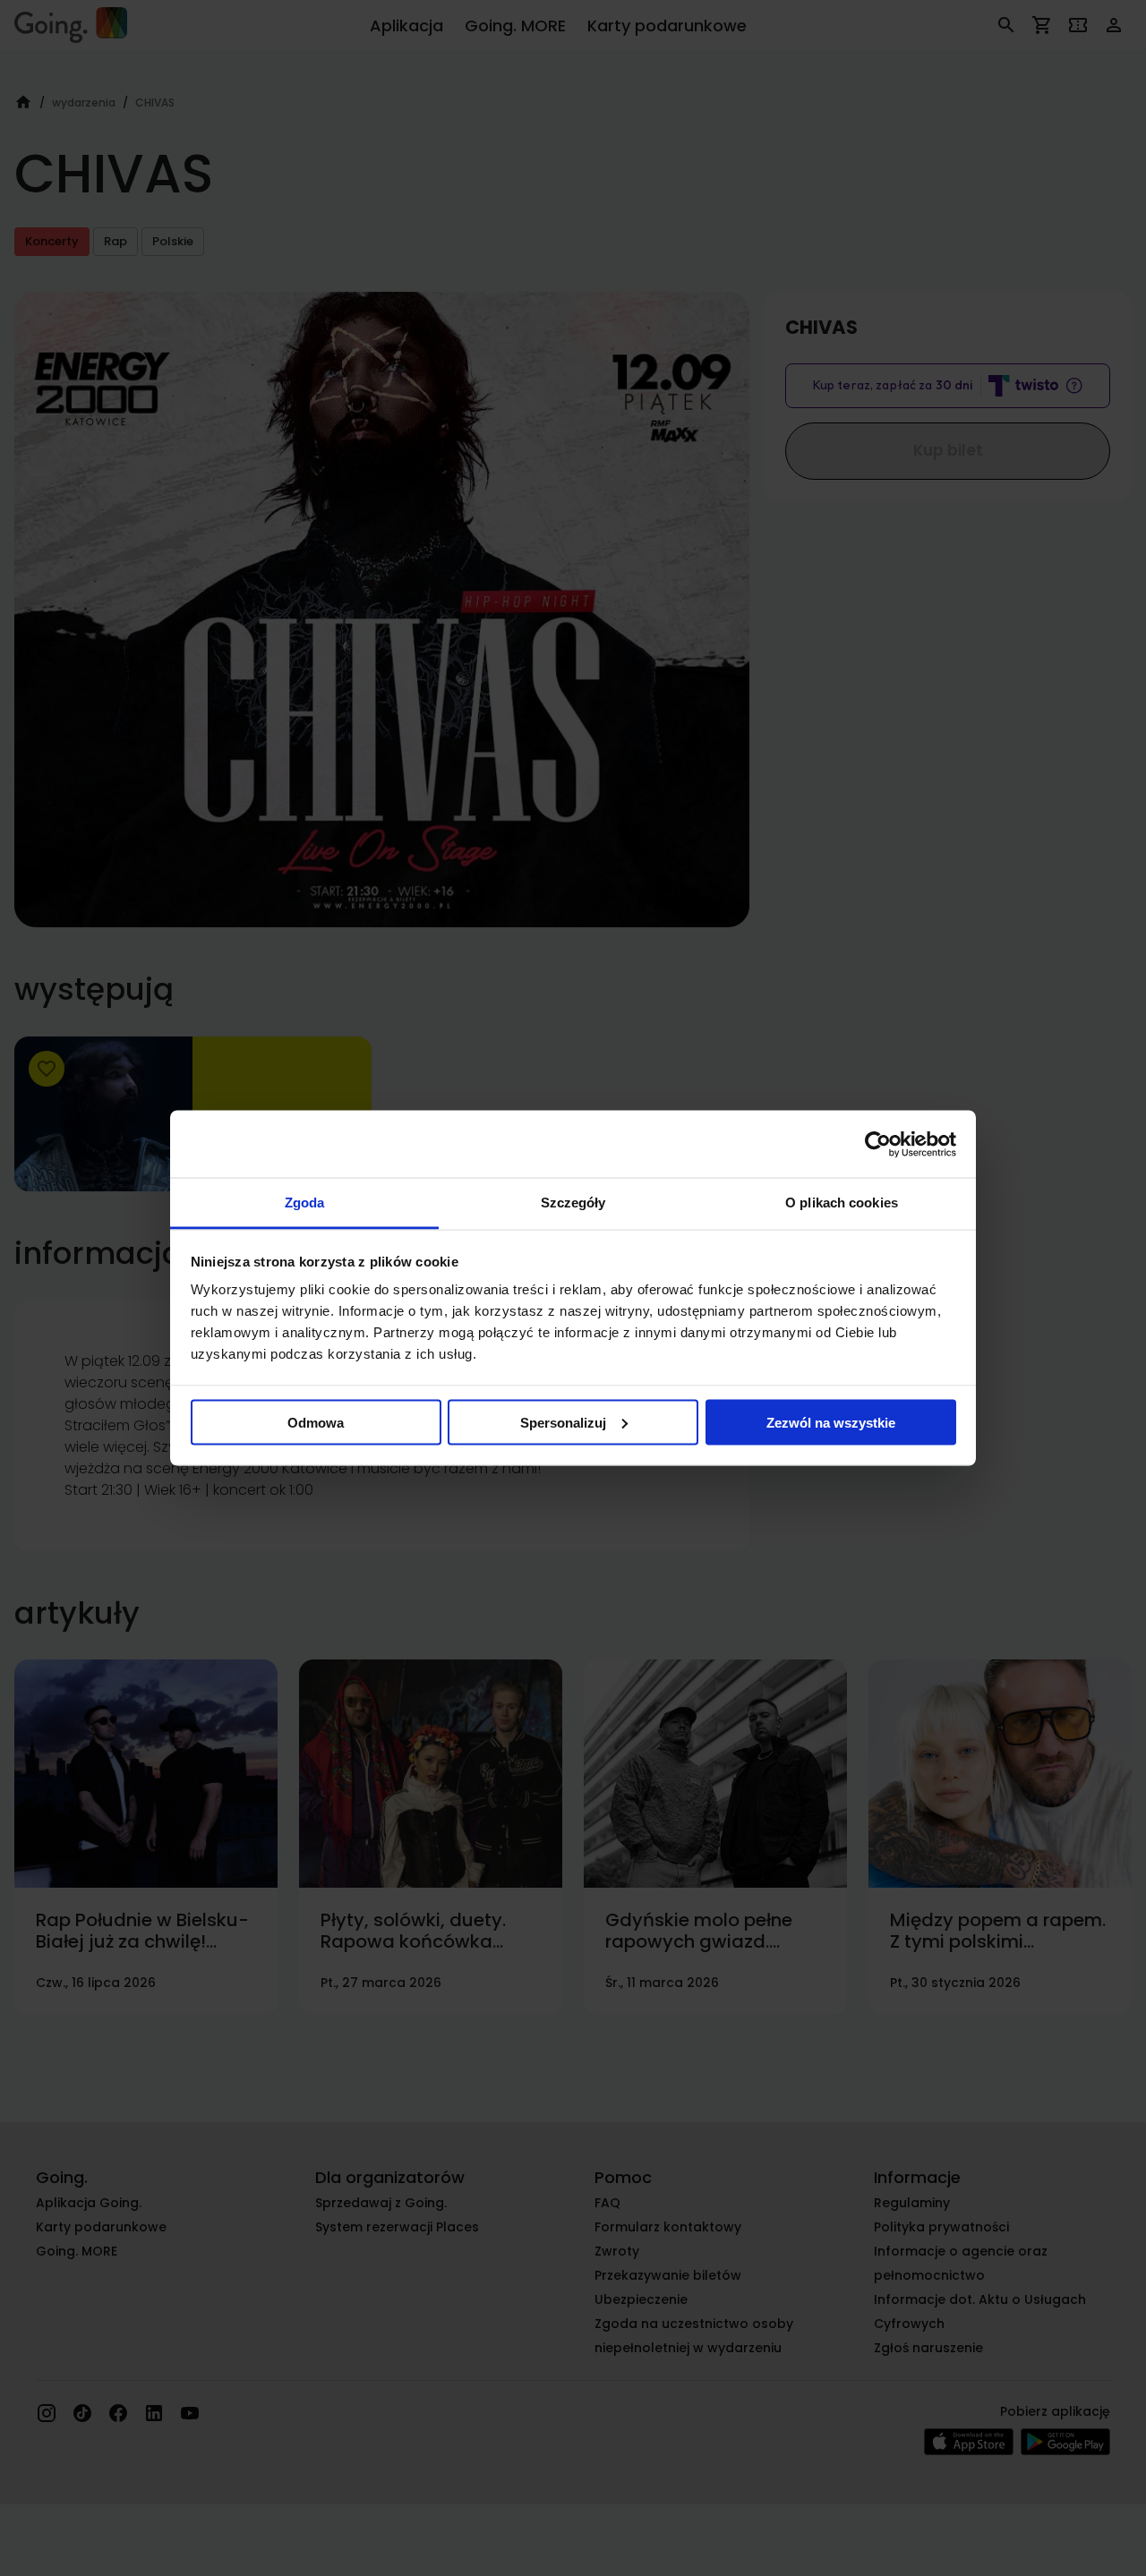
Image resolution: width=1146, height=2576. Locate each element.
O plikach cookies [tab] (842, 1203)
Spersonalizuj (563, 1422)
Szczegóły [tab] (573, 1203)
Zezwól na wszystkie (831, 1422)
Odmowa (316, 1422)
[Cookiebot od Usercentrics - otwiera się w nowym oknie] (878, 1144)
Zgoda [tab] (305, 1203)
